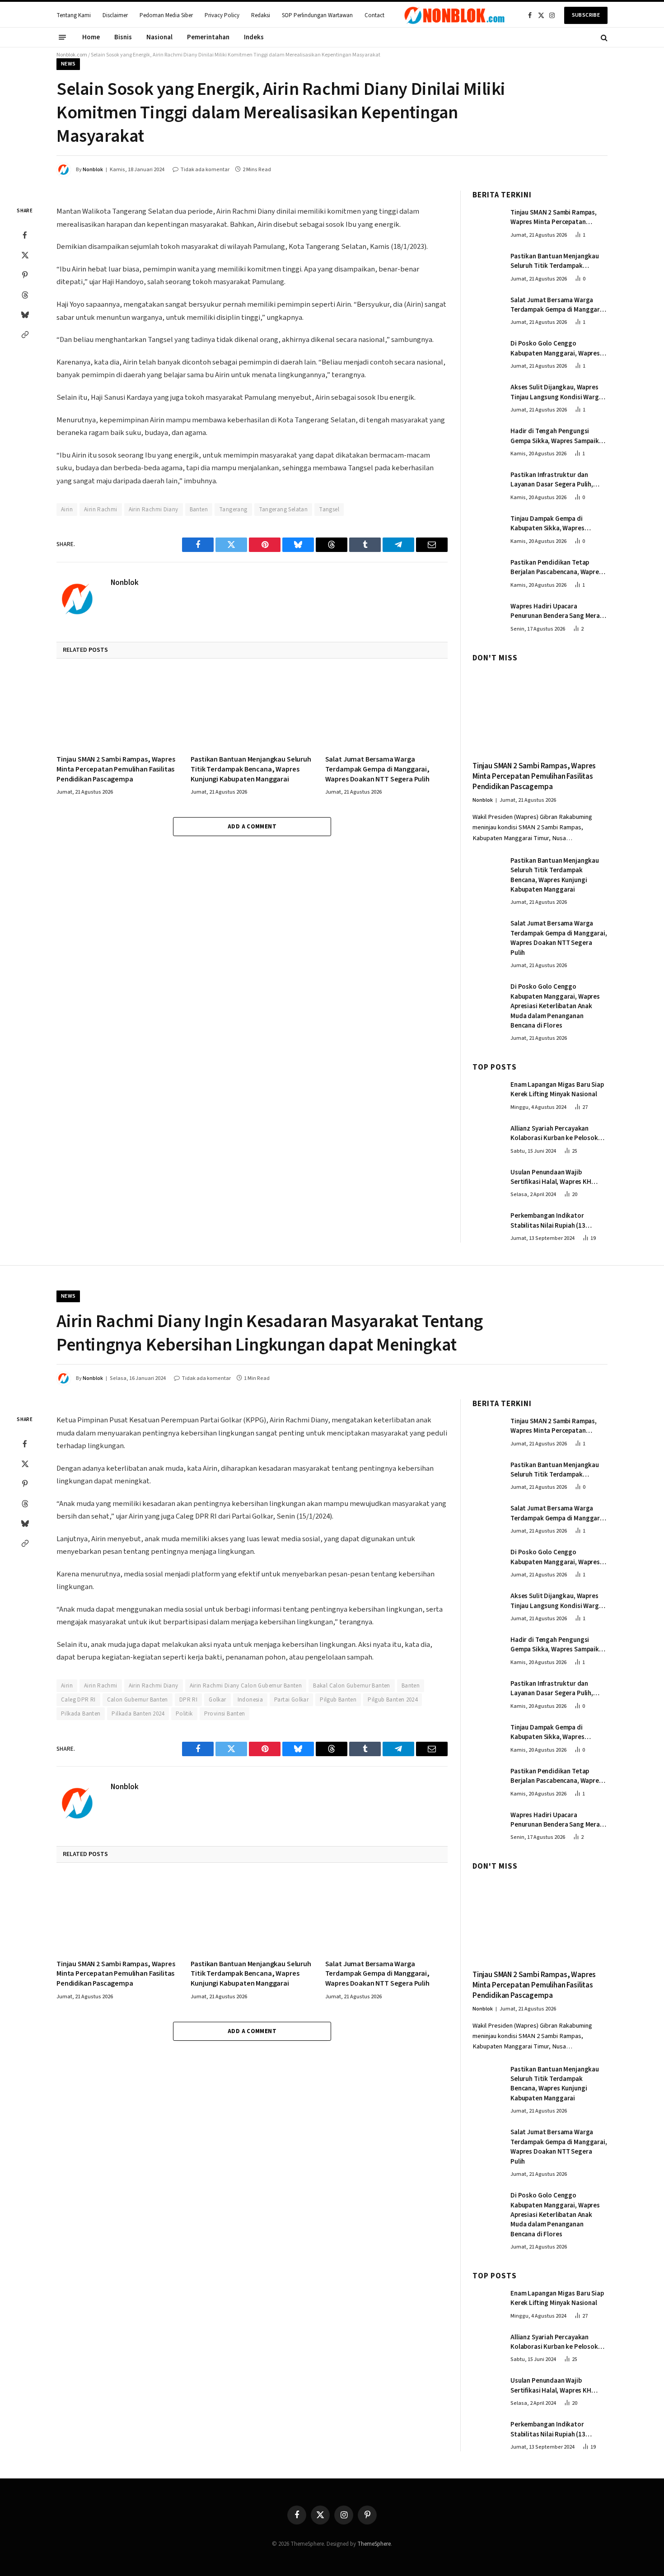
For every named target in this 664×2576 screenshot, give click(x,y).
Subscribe (586, 15)
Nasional (159, 37)
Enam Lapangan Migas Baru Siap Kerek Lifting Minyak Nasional (557, 1089)
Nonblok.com (72, 55)
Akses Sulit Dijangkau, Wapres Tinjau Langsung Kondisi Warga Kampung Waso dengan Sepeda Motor (556, 392)
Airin (67, 510)
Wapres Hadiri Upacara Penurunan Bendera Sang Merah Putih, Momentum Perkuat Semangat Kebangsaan (557, 611)
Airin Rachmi (101, 510)
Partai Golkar (291, 1700)
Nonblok (93, 170)
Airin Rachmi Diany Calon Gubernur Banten (246, 1686)
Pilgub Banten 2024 (393, 1700)
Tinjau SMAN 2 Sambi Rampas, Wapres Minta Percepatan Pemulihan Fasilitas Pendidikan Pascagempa (116, 769)
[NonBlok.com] (455, 15)
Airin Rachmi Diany (154, 510)
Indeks (254, 37)
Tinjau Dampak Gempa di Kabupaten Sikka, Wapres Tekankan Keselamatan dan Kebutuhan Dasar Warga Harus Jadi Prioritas (555, 524)
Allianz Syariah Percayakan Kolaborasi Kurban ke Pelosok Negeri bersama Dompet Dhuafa (557, 1134)
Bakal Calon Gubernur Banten (352, 1686)
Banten (199, 510)
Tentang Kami (74, 15)
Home (91, 37)
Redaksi (261, 15)
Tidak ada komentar (205, 170)
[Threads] (25, 295)
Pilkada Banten (81, 1714)
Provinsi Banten (225, 1714)
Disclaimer (115, 15)
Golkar (217, 1700)
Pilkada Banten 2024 (138, 1714)
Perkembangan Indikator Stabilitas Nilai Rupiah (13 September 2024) (548, 1221)
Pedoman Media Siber (166, 15)
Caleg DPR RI (78, 1700)
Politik (184, 1714)
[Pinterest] (25, 275)
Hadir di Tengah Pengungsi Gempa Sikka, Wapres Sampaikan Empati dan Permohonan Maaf (558, 436)
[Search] (603, 37)
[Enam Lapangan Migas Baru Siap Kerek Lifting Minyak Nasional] (487, 1094)
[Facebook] (25, 235)
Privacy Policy (222, 15)
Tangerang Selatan (283, 510)
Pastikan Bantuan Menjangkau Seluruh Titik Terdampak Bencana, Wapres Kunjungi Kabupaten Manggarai (251, 769)
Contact (374, 15)
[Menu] (62, 37)
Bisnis (123, 37)
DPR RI (188, 1700)
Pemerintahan (208, 37)
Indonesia (250, 1700)
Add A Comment (252, 827)
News (68, 64)
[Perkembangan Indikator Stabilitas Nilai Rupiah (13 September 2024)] (487, 1225)
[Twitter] (25, 255)
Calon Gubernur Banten (138, 1700)
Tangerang (233, 510)
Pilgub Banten (338, 1700)
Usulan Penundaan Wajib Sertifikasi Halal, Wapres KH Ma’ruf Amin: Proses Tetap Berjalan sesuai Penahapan (551, 1177)
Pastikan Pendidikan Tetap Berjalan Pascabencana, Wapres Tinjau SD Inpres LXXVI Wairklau (556, 568)
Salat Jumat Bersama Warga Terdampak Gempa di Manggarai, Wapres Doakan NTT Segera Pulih (377, 769)
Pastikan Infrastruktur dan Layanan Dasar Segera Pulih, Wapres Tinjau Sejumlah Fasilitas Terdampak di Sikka (558, 480)
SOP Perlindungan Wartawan (317, 15)
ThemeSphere (374, 2544)
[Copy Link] (25, 335)
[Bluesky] (25, 315)
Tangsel (329, 510)
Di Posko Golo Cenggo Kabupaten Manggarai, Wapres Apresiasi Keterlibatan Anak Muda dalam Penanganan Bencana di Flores (555, 348)
